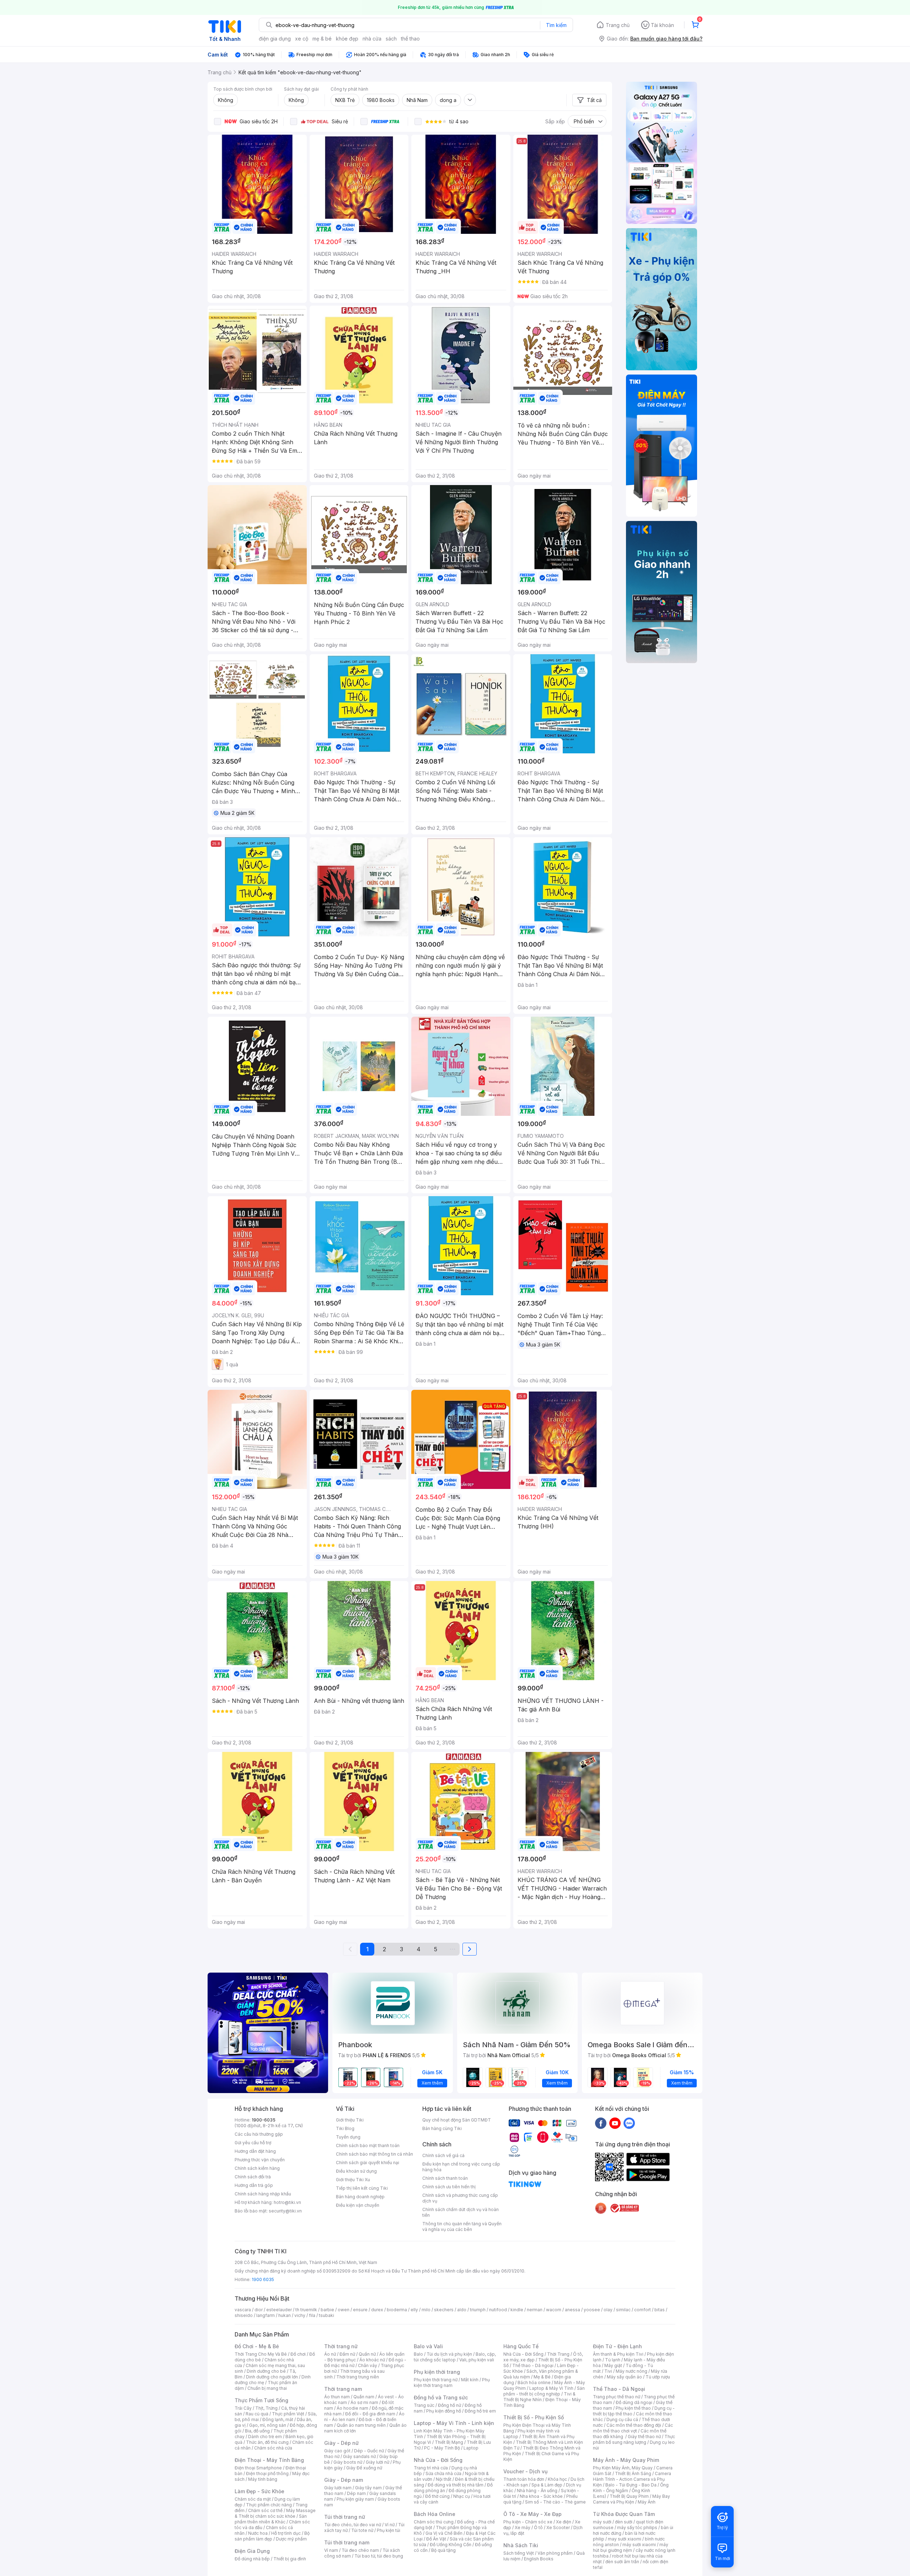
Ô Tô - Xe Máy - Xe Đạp (532, 2514)
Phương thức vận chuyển (260, 2160)
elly (414, 2310)
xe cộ (302, 39)
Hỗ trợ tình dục (286, 2533)
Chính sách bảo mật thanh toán (368, 2145)
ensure (360, 2310)
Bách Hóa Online (435, 2514)
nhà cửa (372, 39)
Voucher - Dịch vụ (525, 2471)
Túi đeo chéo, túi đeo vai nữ (353, 2525)
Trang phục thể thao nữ (617, 2397)
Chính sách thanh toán (445, 2178)
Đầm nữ (347, 2354)
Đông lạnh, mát (278, 2419)
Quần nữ (367, 2354)
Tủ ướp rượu (658, 2377)
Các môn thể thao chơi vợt (633, 2428)
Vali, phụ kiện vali (477, 2360)
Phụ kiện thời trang (437, 2372)
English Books (539, 2559)
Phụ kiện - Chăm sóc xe (528, 2522)
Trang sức (424, 2405)
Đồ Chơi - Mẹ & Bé (257, 2346)
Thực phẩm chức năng (269, 2505)
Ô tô (538, 2527)
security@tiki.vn (285, 2211)
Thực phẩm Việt (288, 2414)
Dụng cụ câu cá (622, 2419)
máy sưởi (602, 2522)
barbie (327, 2310)
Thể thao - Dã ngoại (533, 2365)
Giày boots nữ (348, 2462)
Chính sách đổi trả (253, 2177)
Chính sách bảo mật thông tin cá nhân (374, 2154)
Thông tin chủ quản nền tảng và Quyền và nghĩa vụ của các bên (462, 2227)
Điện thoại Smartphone (258, 2468)
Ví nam (331, 2550)
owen (344, 2310)
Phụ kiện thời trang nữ (436, 2380)
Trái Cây (243, 2408)
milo (426, 2310)
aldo (462, 2310)
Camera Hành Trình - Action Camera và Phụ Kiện (632, 2479)
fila (312, 2315)
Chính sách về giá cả (443, 2155)
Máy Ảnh (647, 2502)
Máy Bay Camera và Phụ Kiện (631, 2499)
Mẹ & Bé (542, 2377)
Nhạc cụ (462, 2496)
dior (259, 2310)
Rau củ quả (257, 2414)
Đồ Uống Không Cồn (451, 2545)
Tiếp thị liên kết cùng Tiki (362, 2188)
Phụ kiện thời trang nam (452, 2383)
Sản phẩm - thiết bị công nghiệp (544, 2391)
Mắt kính (470, 2380)
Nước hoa (258, 2533)
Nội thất (444, 2479)
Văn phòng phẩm (555, 2553)
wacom (554, 2310)
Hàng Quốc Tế (521, 2346)
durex (377, 2310)
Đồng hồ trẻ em (480, 2411)
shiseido (244, 2315)
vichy (300, 2315)
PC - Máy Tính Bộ (442, 2448)
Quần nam (364, 2397)
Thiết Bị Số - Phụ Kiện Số (534, 2417)
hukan (285, 2315)
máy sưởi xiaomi (639, 2545)
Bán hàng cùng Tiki (442, 2128)
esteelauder (279, 2310)
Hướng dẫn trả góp (254, 2185)
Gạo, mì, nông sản (268, 2425)
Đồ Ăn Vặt (436, 2539)
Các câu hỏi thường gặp (259, 2134)
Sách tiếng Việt (519, 2553)
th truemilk (306, 2310)
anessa (572, 2310)
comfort (643, 2310)
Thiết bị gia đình (290, 2559)
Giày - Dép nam (344, 2480)
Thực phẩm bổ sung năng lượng (634, 2439)
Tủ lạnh (613, 2360)
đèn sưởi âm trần (622, 2562)
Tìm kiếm (556, 25)
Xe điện (564, 2522)
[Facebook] (601, 2123)
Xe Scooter (558, 2527)
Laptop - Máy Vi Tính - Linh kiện (454, 2423)
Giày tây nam (368, 2488)
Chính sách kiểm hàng (257, 2168)
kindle (517, 2310)
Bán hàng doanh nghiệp (360, 2197)
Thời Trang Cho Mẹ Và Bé (261, 2354)
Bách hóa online (534, 2383)
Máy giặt (613, 2365)
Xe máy (523, 2527)
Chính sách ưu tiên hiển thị (449, 2187)
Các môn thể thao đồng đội (634, 2425)
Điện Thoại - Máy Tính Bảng (269, 2460)
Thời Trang (558, 2354)
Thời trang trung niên (358, 2377)
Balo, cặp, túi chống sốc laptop (455, 2357)
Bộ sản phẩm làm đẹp (272, 2536)
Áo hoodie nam (352, 2408)
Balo (418, 2354)
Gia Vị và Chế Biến (444, 2533)
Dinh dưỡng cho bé (266, 2371)
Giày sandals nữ (359, 2456)
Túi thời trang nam (347, 2542)
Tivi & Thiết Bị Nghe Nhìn (539, 2397)
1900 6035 (263, 2279)
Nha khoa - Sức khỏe (541, 2496)
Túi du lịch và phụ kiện (449, 2354)
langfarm (266, 2315)
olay (608, 2310)
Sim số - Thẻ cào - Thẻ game (555, 2502)
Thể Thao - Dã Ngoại (619, 2389)
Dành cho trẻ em (265, 2437)
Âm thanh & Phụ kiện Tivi (618, 2354)
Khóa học (557, 2479)
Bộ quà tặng (443, 2550)
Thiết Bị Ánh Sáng (633, 2473)
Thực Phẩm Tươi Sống (261, 2400)
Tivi (608, 2371)
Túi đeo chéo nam (360, 2550)
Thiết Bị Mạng (449, 2442)
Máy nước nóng (631, 2371)
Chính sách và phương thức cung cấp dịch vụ (460, 2198)
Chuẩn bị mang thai (267, 2388)
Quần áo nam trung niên (361, 2425)
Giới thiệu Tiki (350, 2120)
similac (623, 2310)
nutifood (498, 2310)
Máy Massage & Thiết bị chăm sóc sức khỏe (275, 2513)
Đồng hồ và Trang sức (441, 2397)
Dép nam (356, 2493)
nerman (535, 2310)
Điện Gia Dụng (252, 2551)
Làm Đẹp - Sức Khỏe (259, 2491)
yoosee (592, 2310)
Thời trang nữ (341, 2346)
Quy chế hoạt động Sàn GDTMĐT (457, 2120)
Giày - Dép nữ (341, 2443)
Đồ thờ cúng (437, 2496)
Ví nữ (390, 2525)
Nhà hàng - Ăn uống (537, 2491)
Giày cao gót (337, 2451)
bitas (660, 2310)
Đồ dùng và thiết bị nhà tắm (456, 2485)
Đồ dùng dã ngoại (634, 2402)
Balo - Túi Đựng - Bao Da (631, 2485)
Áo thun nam (337, 2397)
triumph (478, 2310)
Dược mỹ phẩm (291, 2539)
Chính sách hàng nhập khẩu (263, 2194)
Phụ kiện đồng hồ (444, 2411)
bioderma (397, 2310)
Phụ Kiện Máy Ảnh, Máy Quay (623, 2468)
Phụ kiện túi (389, 2530)
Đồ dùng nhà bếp (252, 2559)
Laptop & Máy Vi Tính (551, 2388)
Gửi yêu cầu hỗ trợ (253, 2143)
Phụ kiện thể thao (633, 2408)
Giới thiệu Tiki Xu (353, 2180)
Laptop (471, 2448)
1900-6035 (264, 2120)
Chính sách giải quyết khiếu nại (368, 2163)
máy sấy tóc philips (637, 2527)
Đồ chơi (298, 2354)
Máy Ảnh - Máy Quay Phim (626, 2460)
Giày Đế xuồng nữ (364, 2468)
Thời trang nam (343, 2389)
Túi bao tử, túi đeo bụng (379, 2556)
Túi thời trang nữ (345, 2517)
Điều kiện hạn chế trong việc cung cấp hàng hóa (461, 2167)
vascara (243, 2310)
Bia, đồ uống (257, 2431)
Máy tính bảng (263, 2479)
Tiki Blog (345, 2128)
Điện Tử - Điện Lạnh (617, 2346)
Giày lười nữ (378, 2462)
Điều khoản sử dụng (356, 2171)
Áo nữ (330, 2354)
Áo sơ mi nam (364, 2402)
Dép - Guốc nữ (369, 2451)
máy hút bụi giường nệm (631, 2547)
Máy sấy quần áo (624, 2377)
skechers (444, 2310)
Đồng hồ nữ (449, 2405)
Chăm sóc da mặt (253, 2499)
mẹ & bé (322, 39)
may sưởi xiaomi (625, 2539)
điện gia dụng (275, 39)
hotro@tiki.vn (287, 2202)
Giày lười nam (338, 2488)
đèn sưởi (624, 2522)
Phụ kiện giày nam (355, 2499)
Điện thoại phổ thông (267, 2473)
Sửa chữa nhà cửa (443, 2473)
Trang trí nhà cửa (431, 2468)
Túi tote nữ (362, 2530)
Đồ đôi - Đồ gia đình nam (370, 2414)
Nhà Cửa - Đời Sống (438, 2460)
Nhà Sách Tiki (521, 2545)
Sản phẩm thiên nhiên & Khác (271, 2519)
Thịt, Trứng (266, 2408)
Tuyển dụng (348, 2137)
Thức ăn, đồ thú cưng (267, 2442)
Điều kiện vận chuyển (358, 2205)
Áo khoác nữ (372, 2360)
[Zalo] (629, 2123)
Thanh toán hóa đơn (524, 2479)
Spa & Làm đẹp (547, 2485)
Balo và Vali (428, 2346)
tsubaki (326, 2315)
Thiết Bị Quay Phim (629, 2496)
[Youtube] (615, 2123)
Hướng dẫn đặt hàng (255, 2151)
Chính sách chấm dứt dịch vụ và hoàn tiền (461, 2212)
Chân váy (368, 2365)
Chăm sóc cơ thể (265, 2510)
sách (391, 39)
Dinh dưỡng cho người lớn (272, 2377)
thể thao (410, 39)
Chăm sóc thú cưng (434, 2522)
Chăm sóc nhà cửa (273, 2448)
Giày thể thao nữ (644, 2437)
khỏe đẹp (347, 39)
